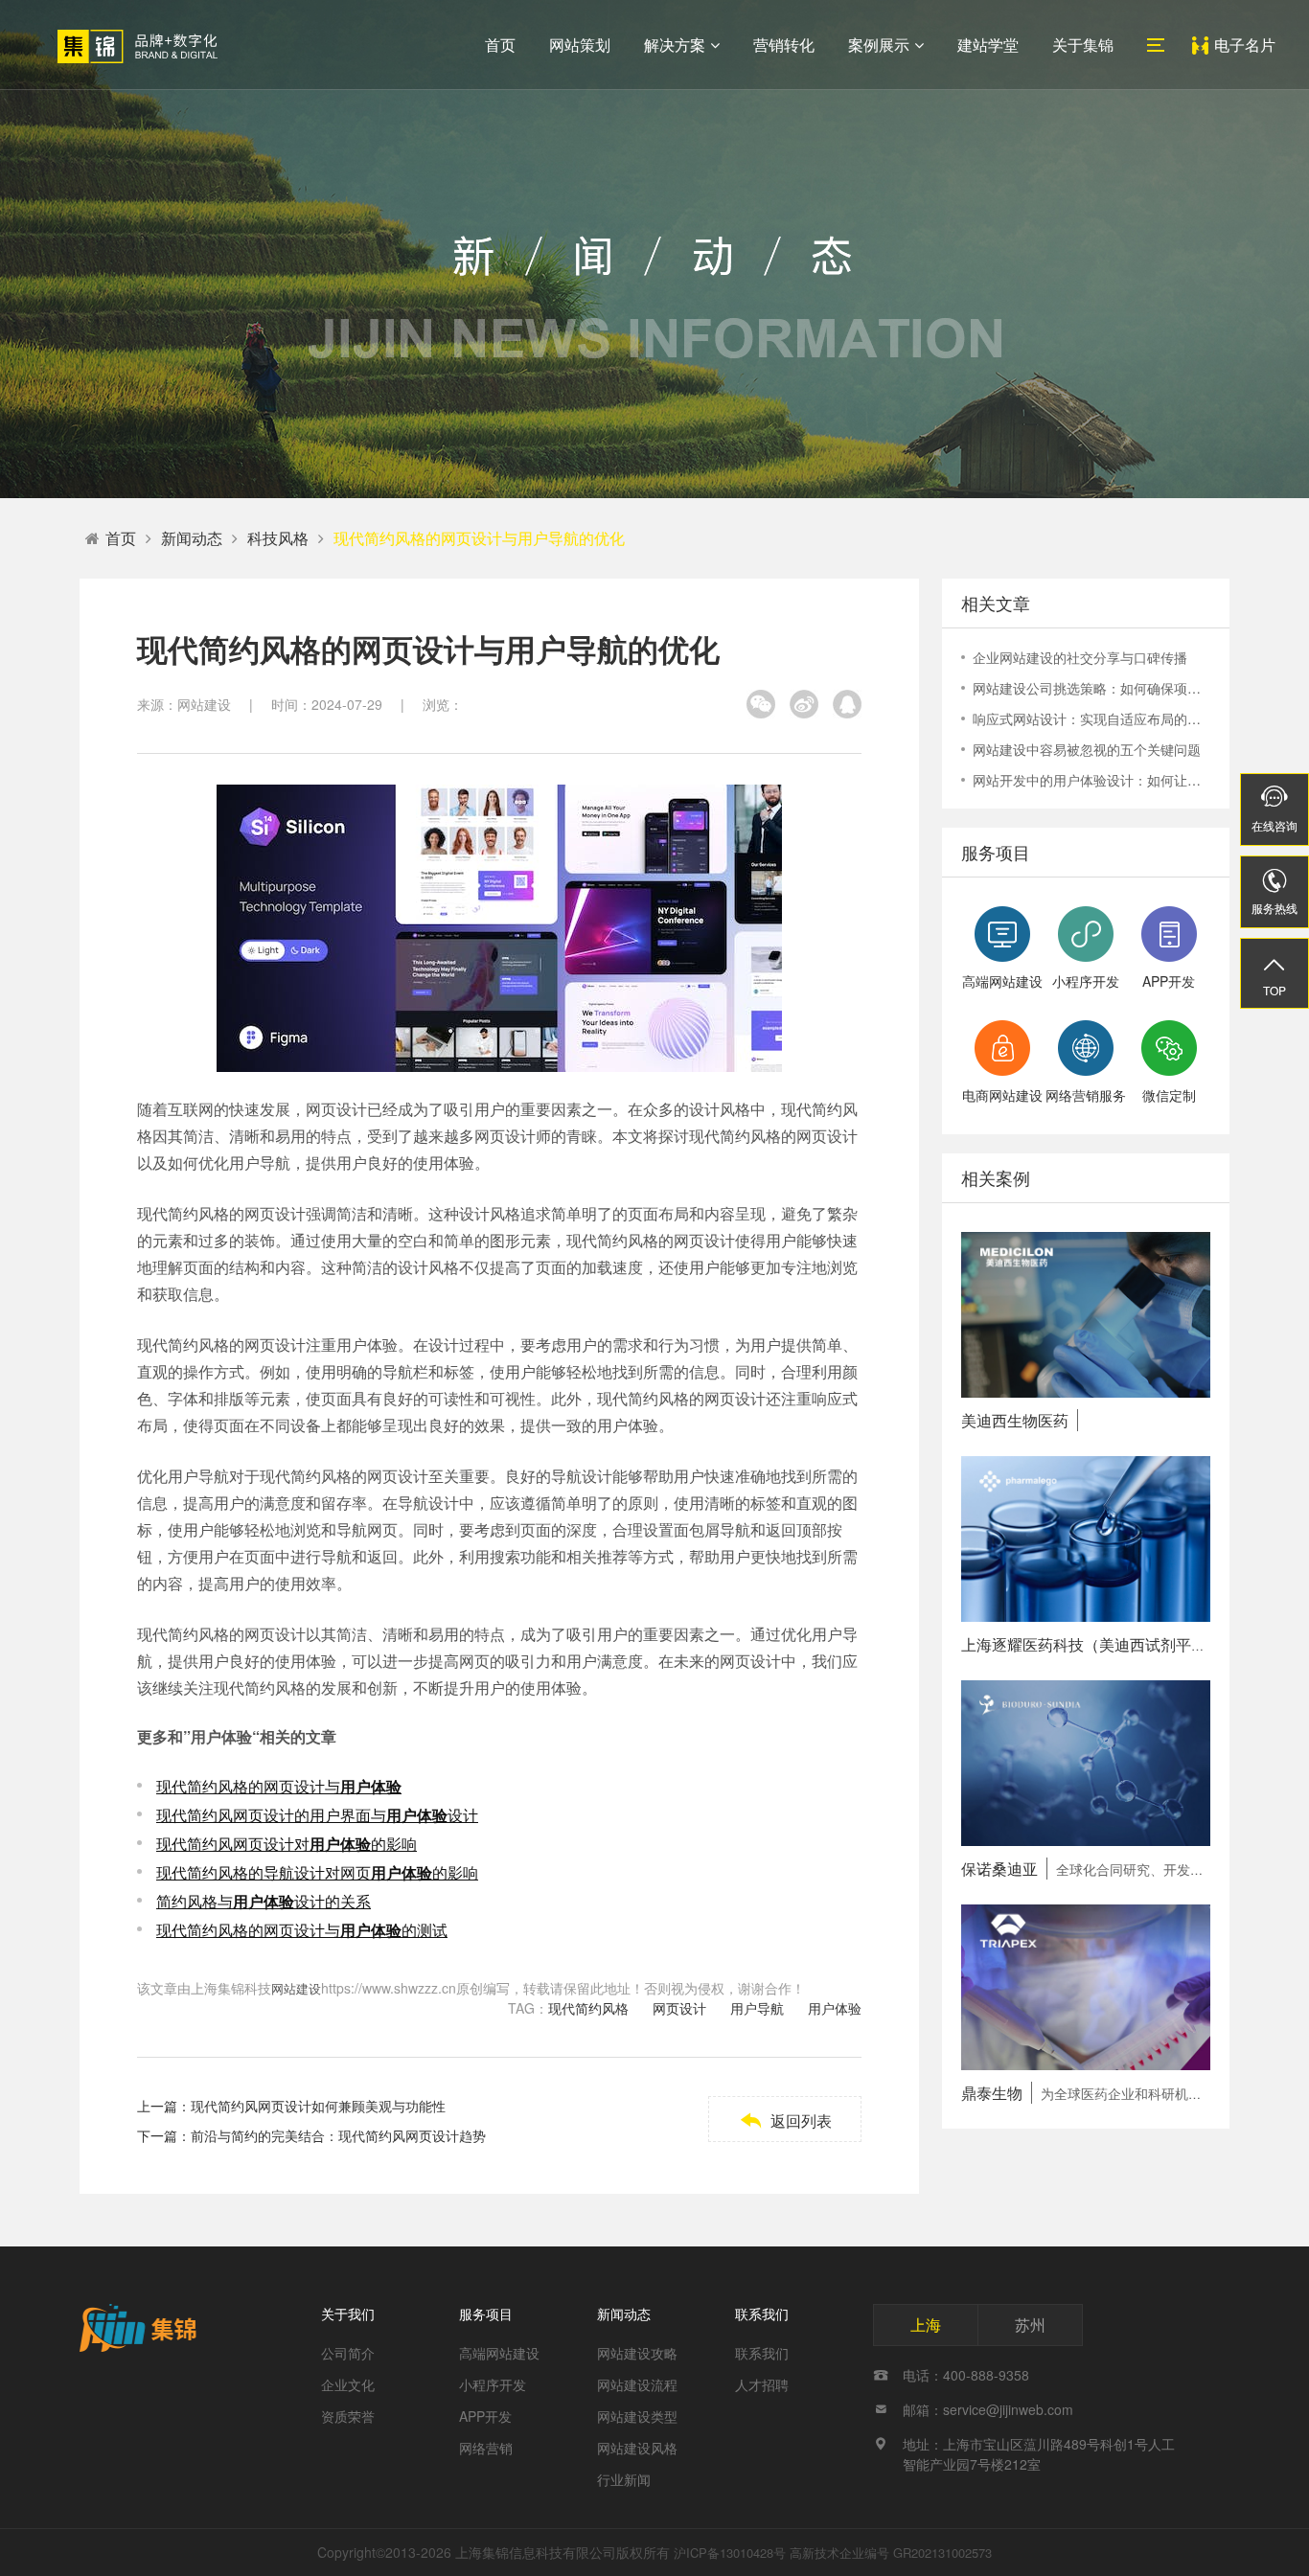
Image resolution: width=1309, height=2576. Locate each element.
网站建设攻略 (637, 2353)
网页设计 (679, 2008)
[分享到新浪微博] (804, 704)
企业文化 (348, 2384)
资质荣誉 (348, 2416)
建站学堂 (988, 45)
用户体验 (835, 2008)
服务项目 (486, 2314)
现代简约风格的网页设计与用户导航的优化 (479, 538)
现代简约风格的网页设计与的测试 (302, 1930)
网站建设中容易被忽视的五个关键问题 (1087, 749)
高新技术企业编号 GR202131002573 (891, 2553)
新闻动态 (192, 538)
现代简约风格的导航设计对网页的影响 (317, 1872)
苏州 (1030, 2325)
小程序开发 (493, 2384)
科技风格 (278, 538)
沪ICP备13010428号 (730, 2553)
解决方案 (675, 45)
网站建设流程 (637, 2384)
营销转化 (784, 45)
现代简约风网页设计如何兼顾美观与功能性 (318, 2106)
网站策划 (580, 45)
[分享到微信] (761, 704)
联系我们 (762, 2314)
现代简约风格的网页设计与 (279, 1786)
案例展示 (879, 45)
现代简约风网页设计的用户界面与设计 (317, 1815)
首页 (500, 45)
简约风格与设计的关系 (264, 1901)
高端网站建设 (499, 2353)
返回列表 (785, 2120)
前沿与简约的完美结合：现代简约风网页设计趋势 (338, 2135)
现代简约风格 (588, 2008)
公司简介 (348, 2353)
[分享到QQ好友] (847, 704)
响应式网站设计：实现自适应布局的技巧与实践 (1091, 718)
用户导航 (757, 2008)
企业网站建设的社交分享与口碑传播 (1080, 657)
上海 (926, 2325)
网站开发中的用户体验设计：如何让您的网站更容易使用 (1091, 780)
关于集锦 (1083, 45)
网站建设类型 (637, 2416)
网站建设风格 (637, 2448)
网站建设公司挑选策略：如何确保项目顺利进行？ (1091, 688)
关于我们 (348, 2314)
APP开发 (485, 2416)
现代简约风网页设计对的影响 (287, 1844)
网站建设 (296, 1988)
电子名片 (1245, 45)
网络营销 (486, 2448)
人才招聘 (762, 2384)
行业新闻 (624, 2479)
